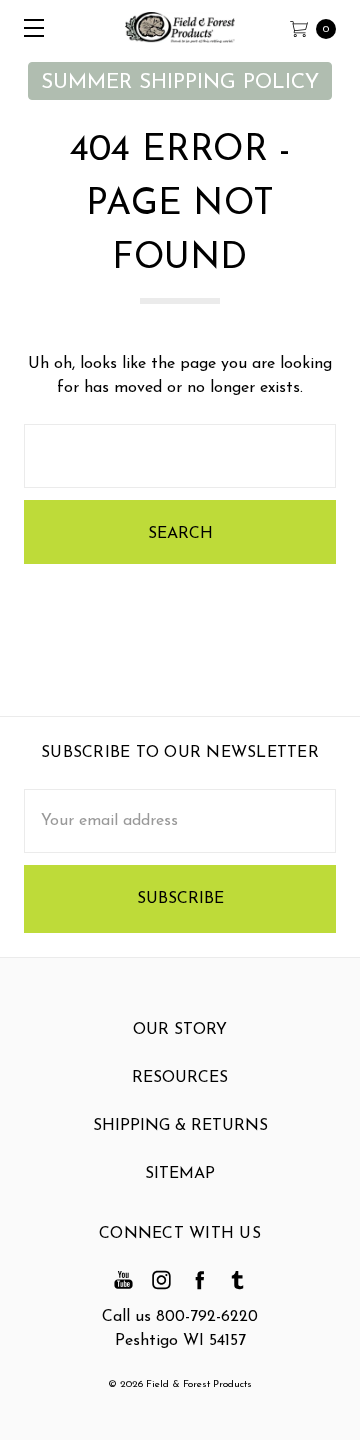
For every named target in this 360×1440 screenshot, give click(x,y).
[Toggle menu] (27, 27)
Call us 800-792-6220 (180, 1317)
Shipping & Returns (180, 1126)
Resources (180, 1078)
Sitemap (180, 1174)
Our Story (180, 1030)
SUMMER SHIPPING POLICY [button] (180, 82)
